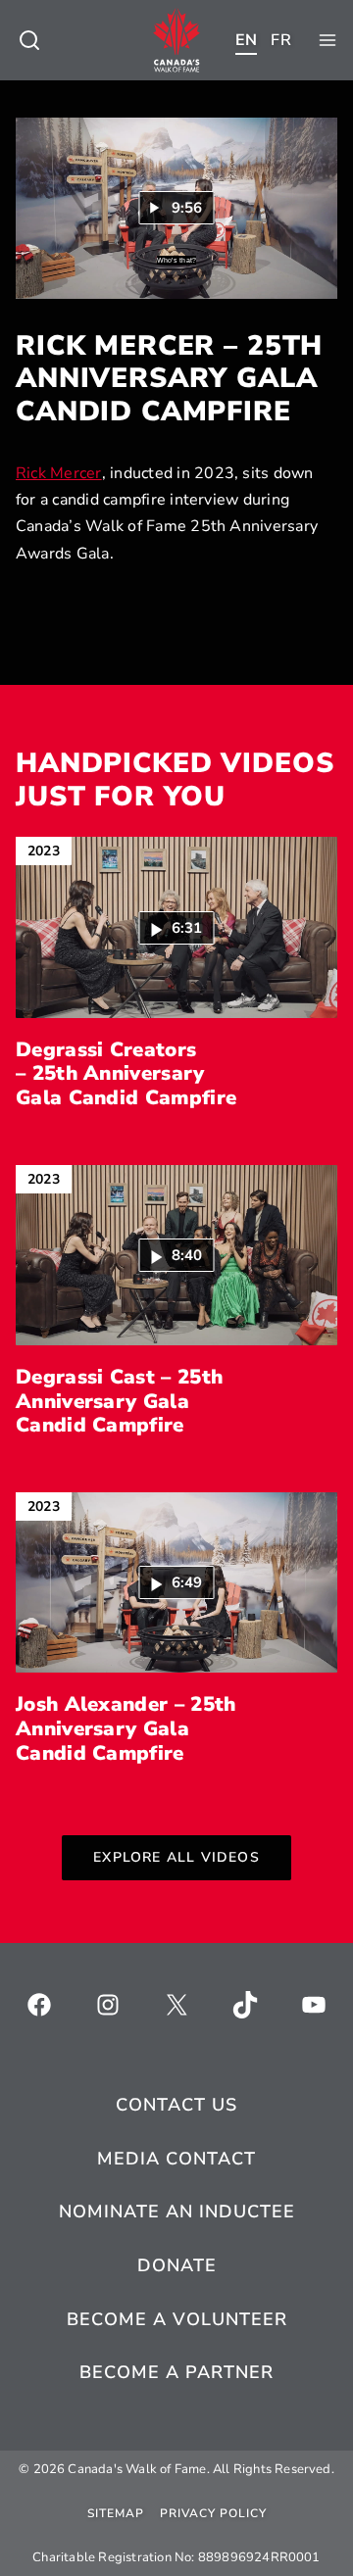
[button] (176, 927)
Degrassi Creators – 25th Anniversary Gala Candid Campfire (126, 1074)
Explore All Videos (176, 1857)
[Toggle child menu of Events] (29, 40)
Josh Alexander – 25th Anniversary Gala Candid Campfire (126, 1728)
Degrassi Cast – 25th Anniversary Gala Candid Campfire (119, 1401)
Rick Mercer (59, 473)
